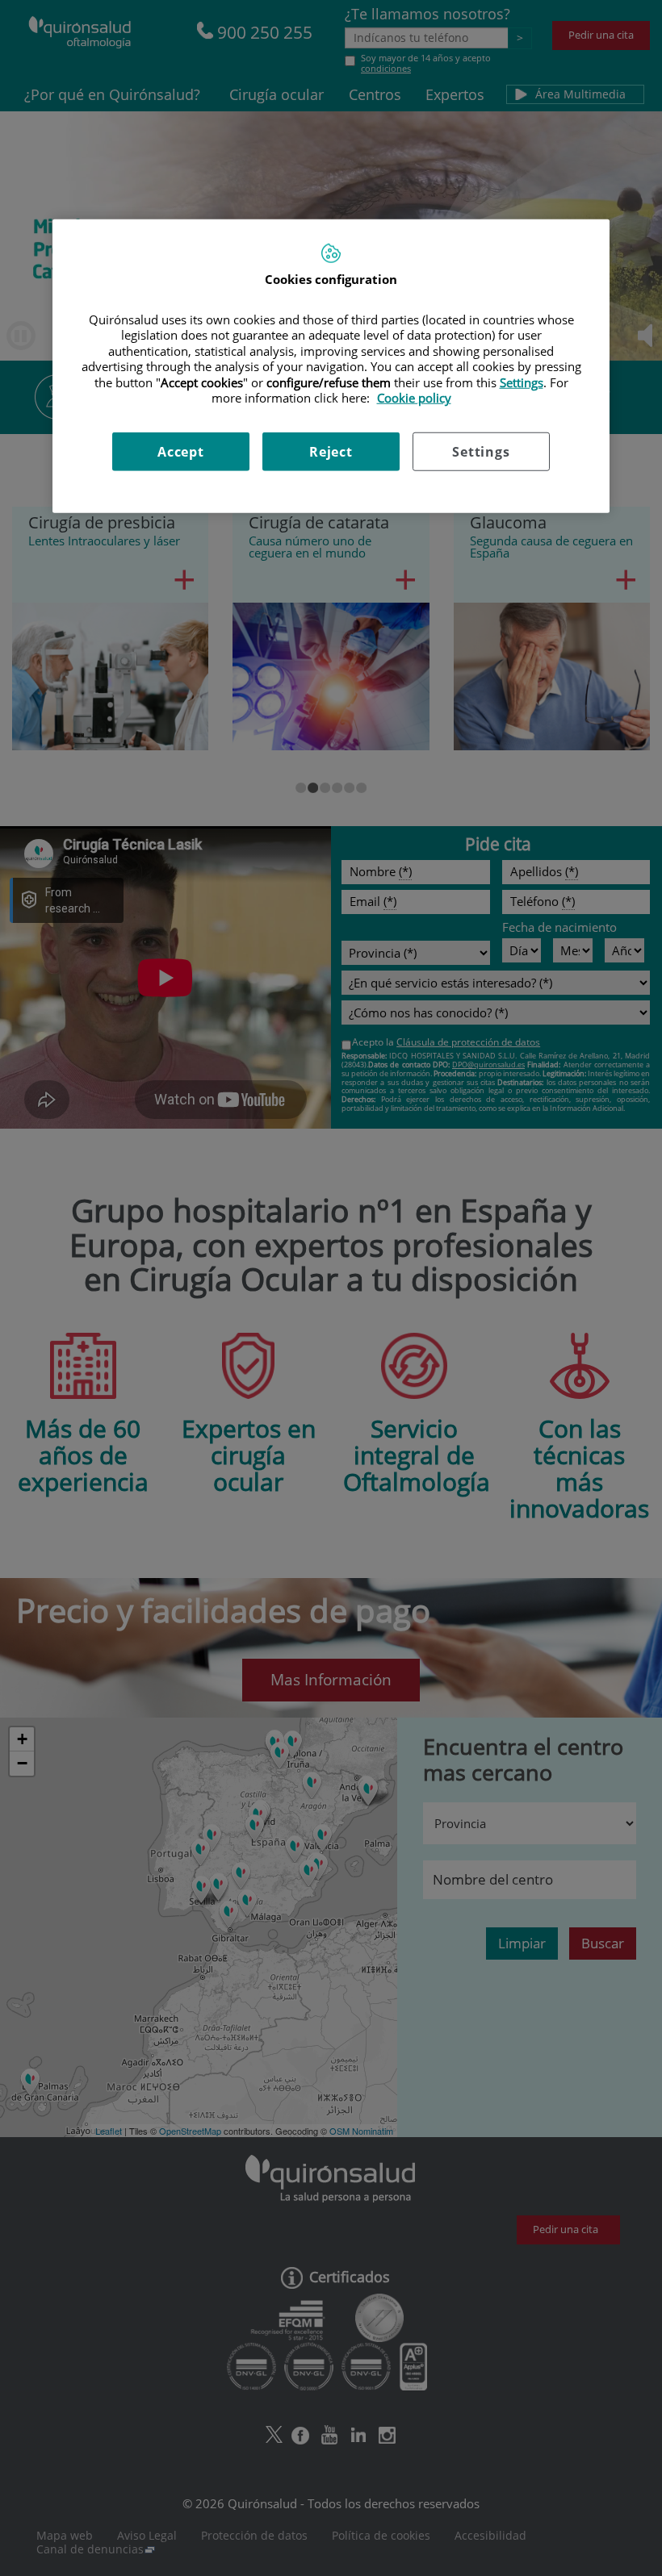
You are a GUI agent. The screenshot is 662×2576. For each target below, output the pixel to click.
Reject (331, 452)
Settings (481, 452)
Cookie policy (414, 398)
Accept (181, 452)
